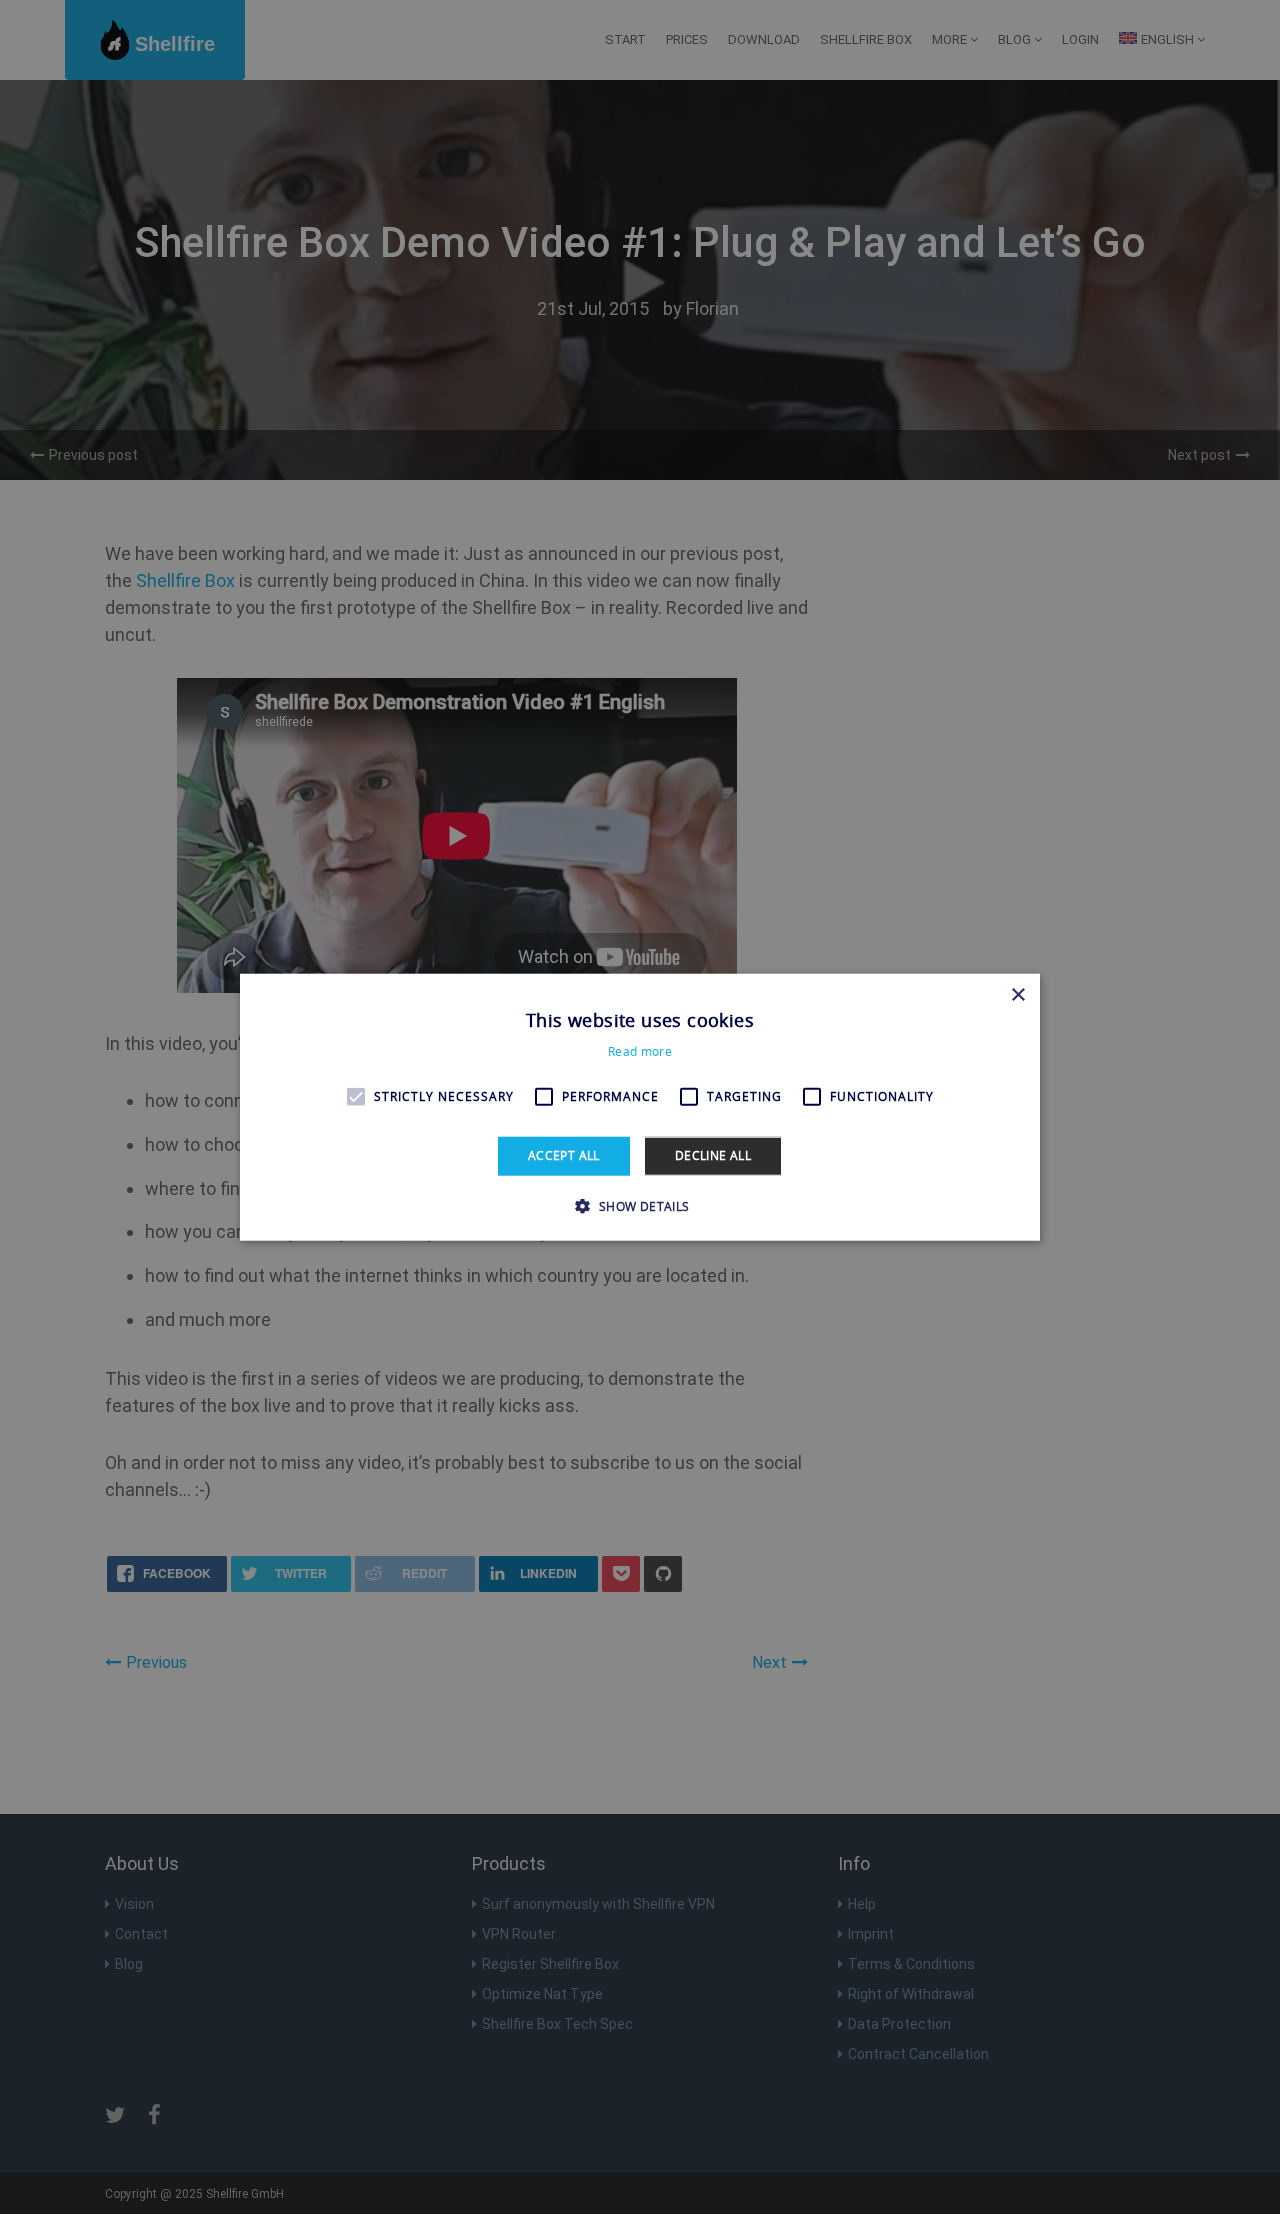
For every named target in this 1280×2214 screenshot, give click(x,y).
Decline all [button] (713, 1155)
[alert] (640, 1107)
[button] (639, 1205)
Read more (640, 1051)
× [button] (1017, 995)
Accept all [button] (564, 1155)
